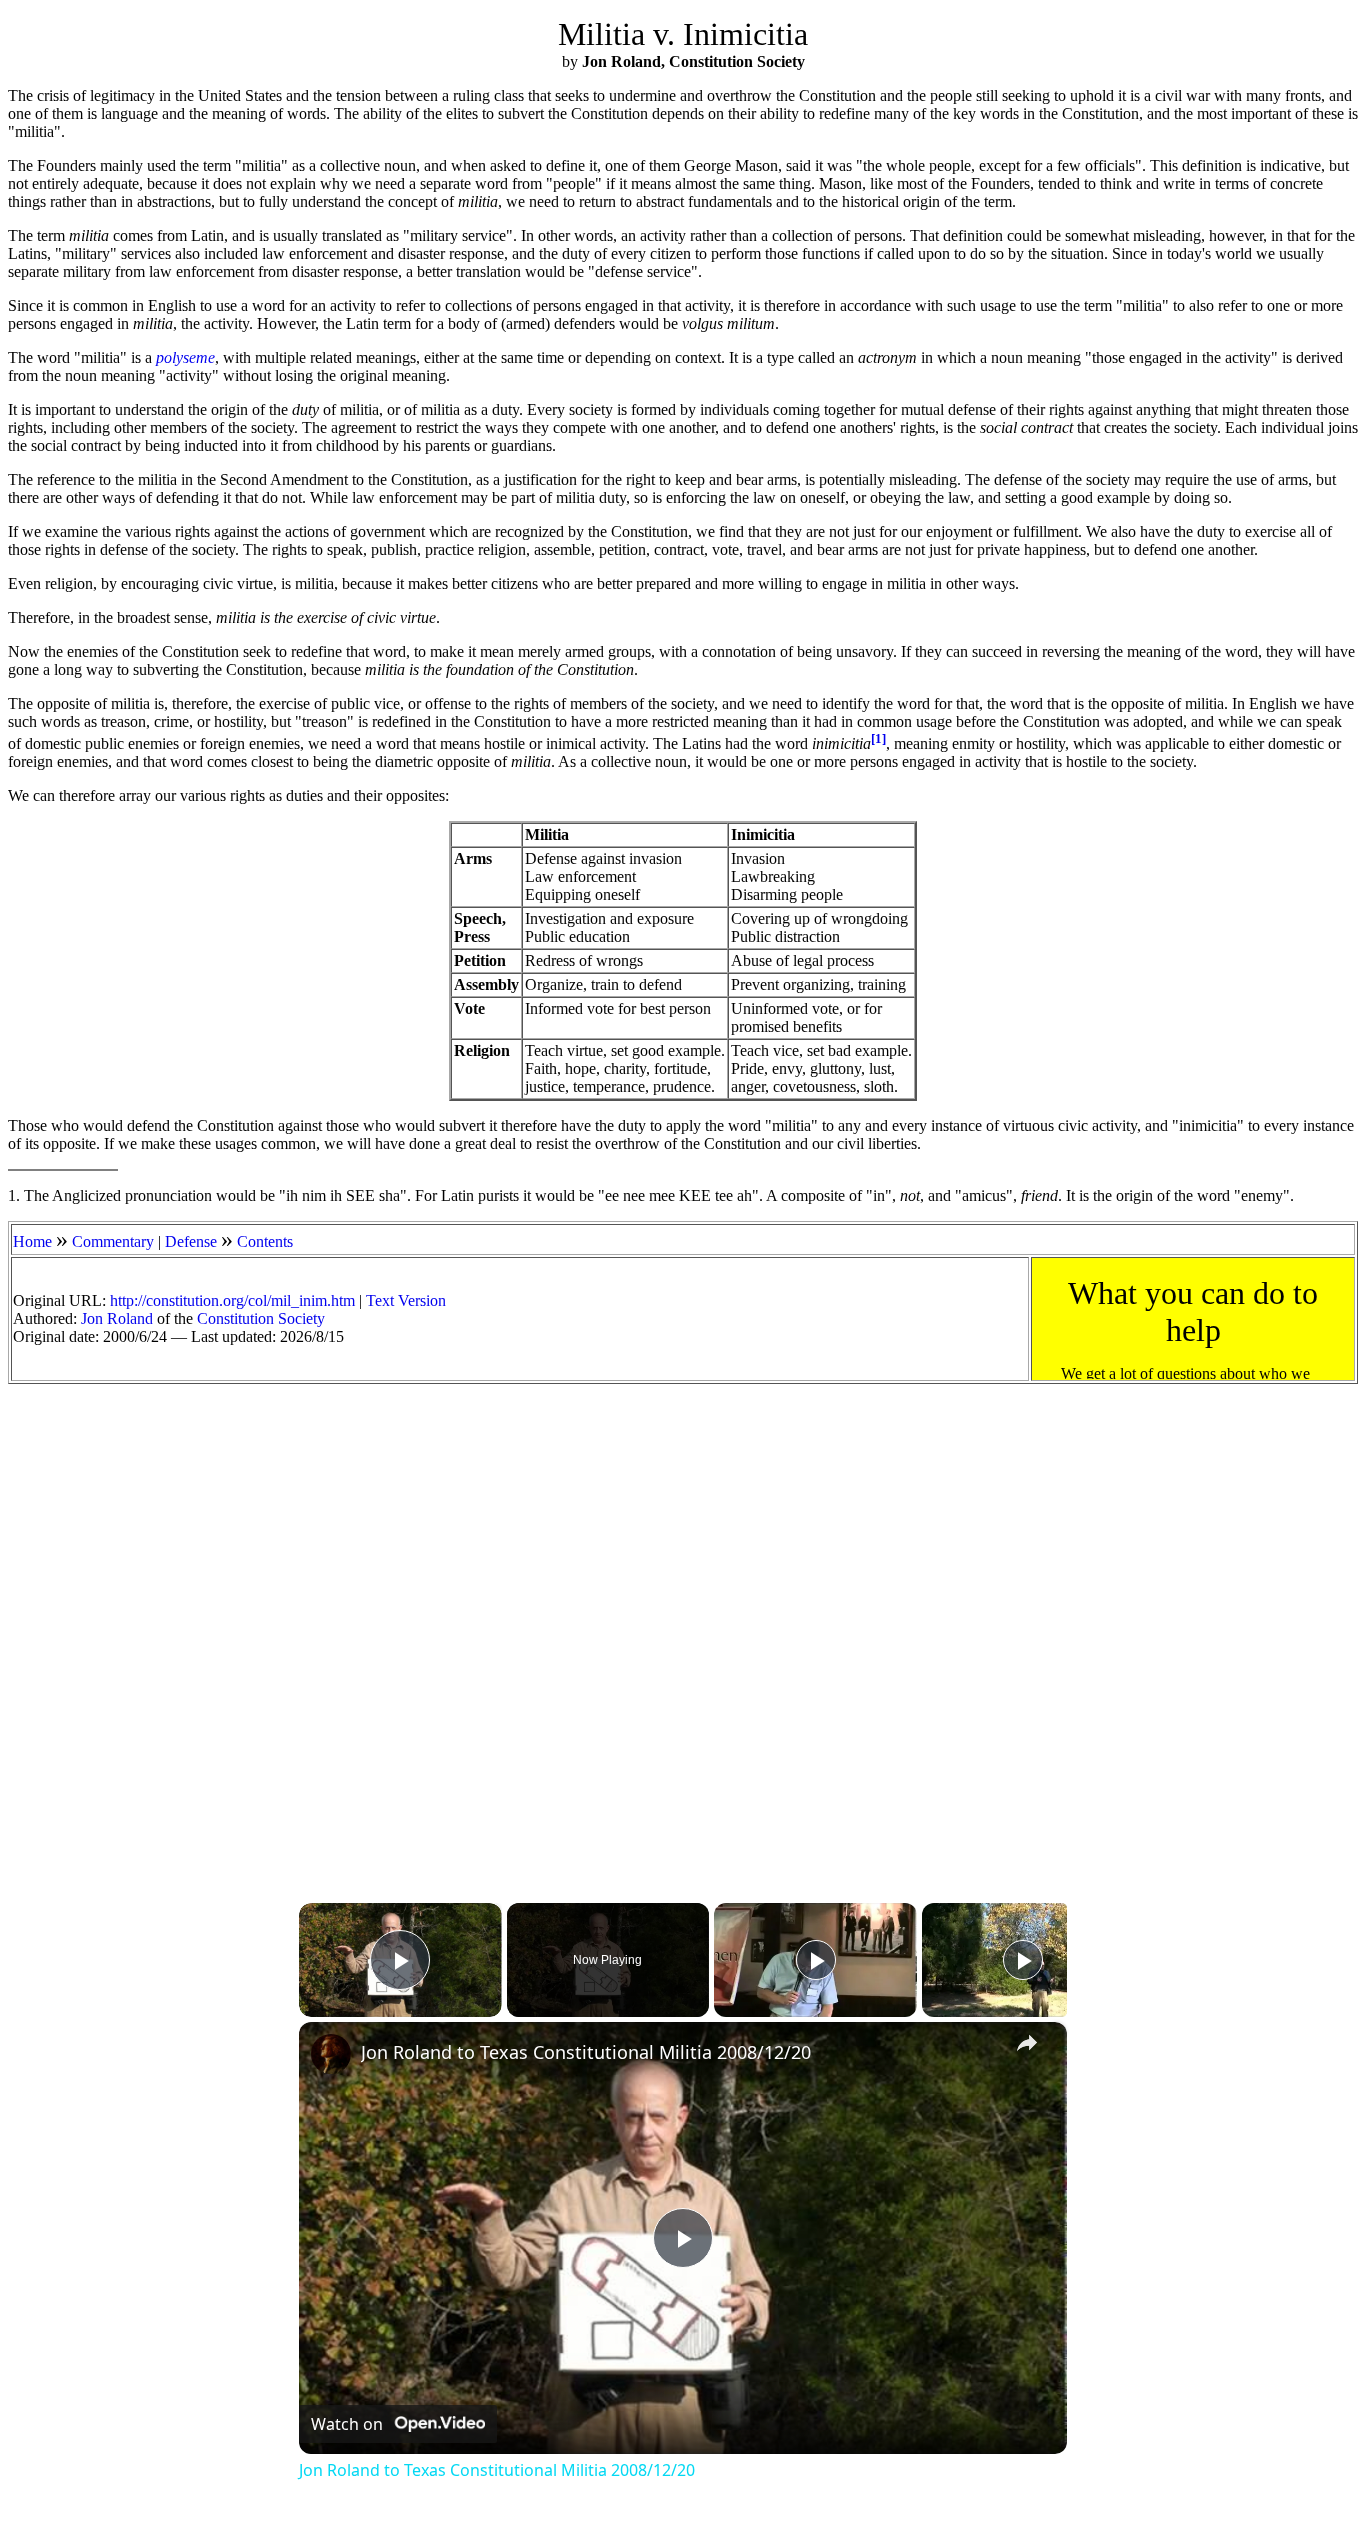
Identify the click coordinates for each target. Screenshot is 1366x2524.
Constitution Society (261, 1318)
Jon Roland (117, 1318)
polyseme (185, 357)
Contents (265, 1241)
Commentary (113, 1241)
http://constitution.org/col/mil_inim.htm (232, 1300)
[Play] (816, 1960)
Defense (191, 1241)
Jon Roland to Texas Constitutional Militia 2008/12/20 (586, 2052)
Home (32, 1241)
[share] (1027, 2043)
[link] (331, 2054)
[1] (878, 738)
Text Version (406, 1300)
